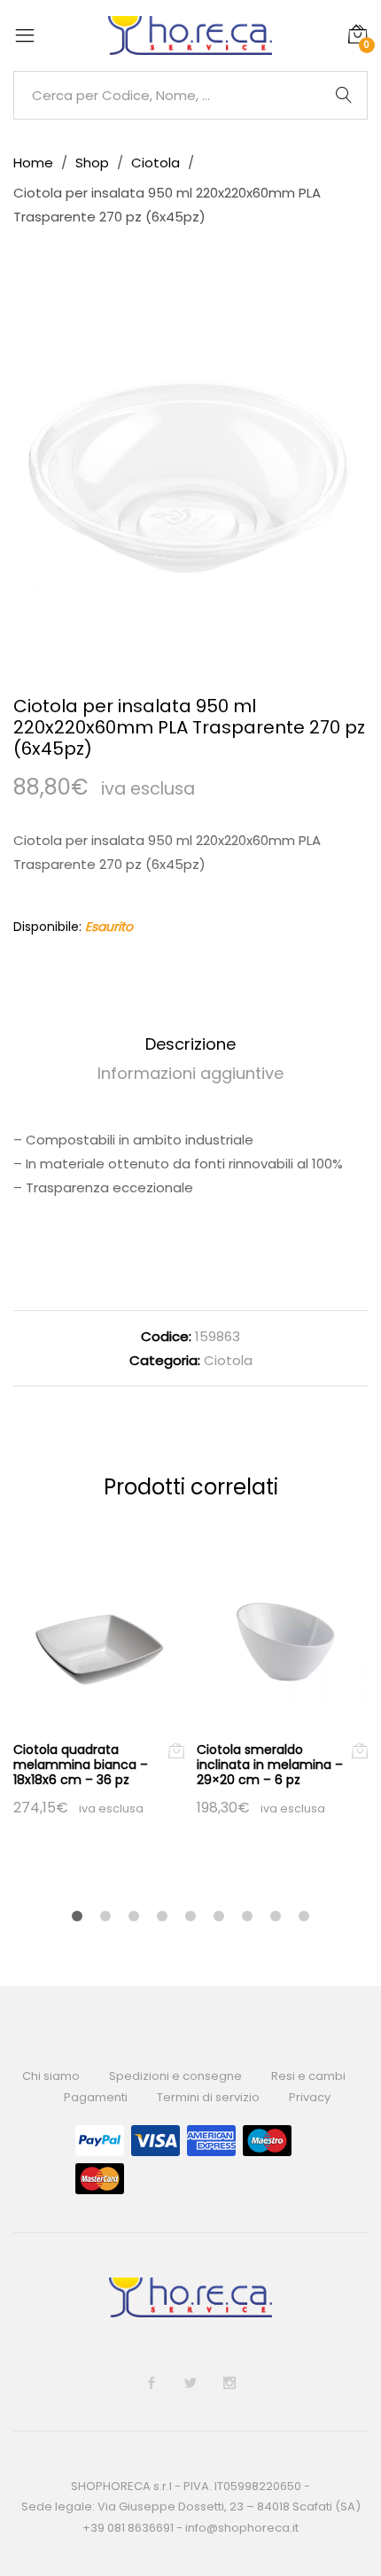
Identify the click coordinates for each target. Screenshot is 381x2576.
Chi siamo (51, 2076)
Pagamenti (96, 2097)
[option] (190, 474)
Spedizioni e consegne (175, 2076)
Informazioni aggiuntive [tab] (190, 1073)
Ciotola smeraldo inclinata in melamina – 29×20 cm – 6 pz (270, 1765)
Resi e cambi (308, 2076)
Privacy (310, 2097)
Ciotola (228, 1360)
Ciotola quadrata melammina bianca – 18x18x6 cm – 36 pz (81, 1765)
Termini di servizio (208, 2097)
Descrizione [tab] (190, 1044)
